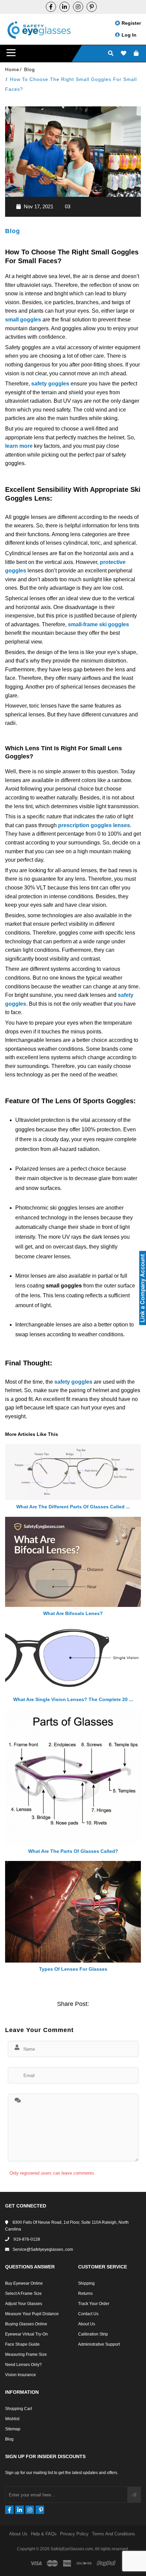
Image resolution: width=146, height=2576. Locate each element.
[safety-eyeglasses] (65, 7)
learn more (19, 446)
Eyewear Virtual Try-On (26, 2334)
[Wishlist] (124, 54)
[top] (7, 2559)
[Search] (111, 54)
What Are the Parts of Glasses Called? (73, 1851)
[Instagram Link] (78, 7)
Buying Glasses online (26, 2324)
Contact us (88, 2314)
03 (68, 206)
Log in (129, 35)
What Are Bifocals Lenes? (73, 1613)
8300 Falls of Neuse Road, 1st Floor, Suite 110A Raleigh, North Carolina (67, 2226)
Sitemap (13, 2429)
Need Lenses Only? (23, 2365)
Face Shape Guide (22, 2344)
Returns (85, 2294)
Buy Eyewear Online (24, 2283)
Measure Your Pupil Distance (32, 2314)
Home (12, 69)
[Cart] (136, 54)
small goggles (23, 320)
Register (131, 23)
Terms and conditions (114, 2534)
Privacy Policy (74, 2534)
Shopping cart (19, 2409)
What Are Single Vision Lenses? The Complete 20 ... (73, 1699)
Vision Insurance (21, 2375)
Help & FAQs (44, 2534)
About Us (87, 2324)
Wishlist (12, 2419)
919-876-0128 (26, 2239)
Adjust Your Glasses (24, 2304)
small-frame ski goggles (98, 624)
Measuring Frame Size (26, 2354)
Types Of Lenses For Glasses (73, 1969)
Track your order (94, 2304)
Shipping (86, 2283)
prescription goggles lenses (94, 825)
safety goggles (50, 384)
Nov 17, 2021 (38, 206)
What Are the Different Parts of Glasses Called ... (73, 1507)
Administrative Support (99, 2344)
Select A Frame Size (23, 2294)
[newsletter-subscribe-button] (134, 2495)
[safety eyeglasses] (51, 7)
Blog (13, 231)
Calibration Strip (93, 2334)
